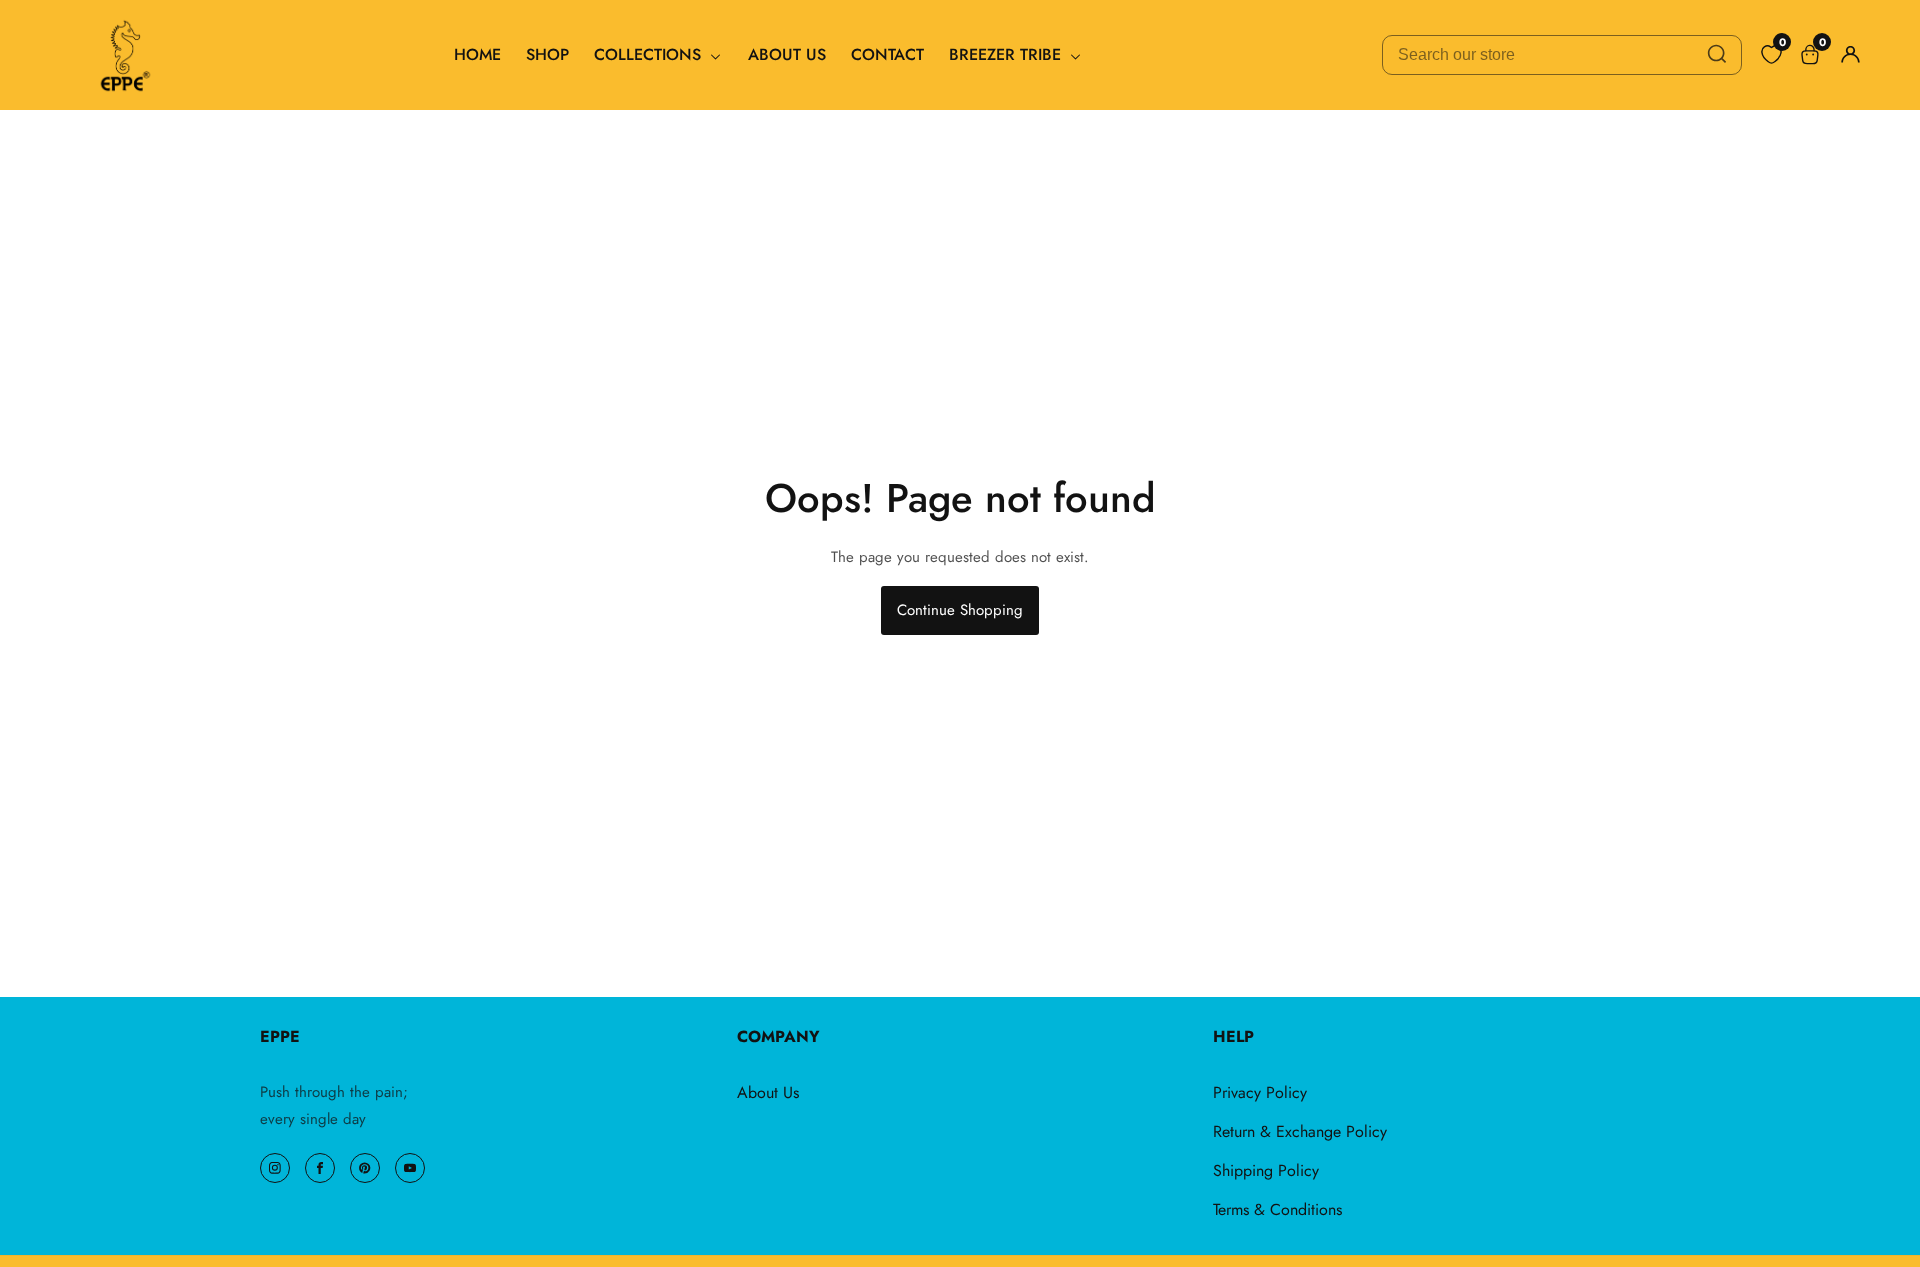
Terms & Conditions (1277, 1209)
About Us (768, 1092)
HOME (477, 54)
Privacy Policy (1260, 1092)
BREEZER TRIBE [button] (1007, 54)
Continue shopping (960, 610)
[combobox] (1562, 55)
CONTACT (887, 54)
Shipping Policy (1266, 1170)
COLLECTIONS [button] (650, 54)
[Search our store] (1717, 55)
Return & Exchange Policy (1300, 1131)
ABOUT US (787, 54)
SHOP (547, 54)
